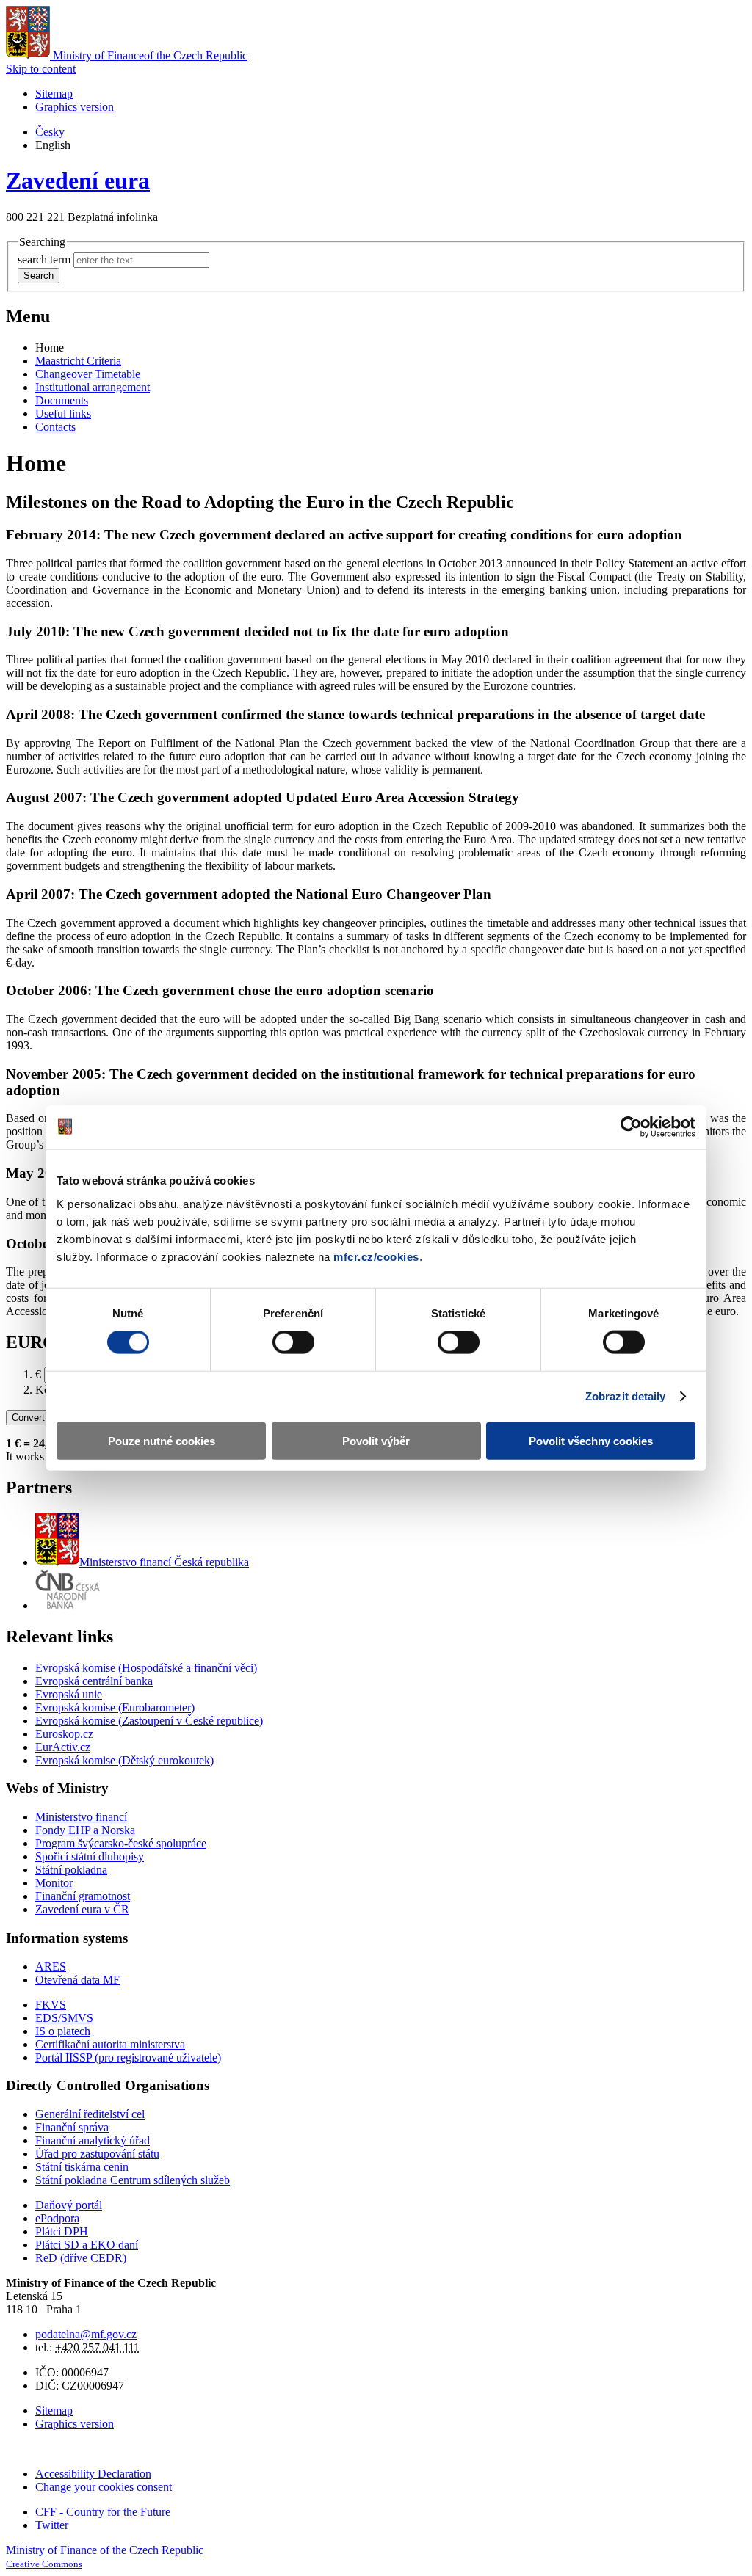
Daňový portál (69, 2205)
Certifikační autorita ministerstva (110, 2044)
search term (44, 259)
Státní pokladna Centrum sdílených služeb (133, 2180)
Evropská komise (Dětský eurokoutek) (124, 1760)
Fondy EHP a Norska (85, 1830)
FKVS (51, 2005)
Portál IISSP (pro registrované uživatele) (128, 2057)
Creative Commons (44, 2564)
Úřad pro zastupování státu (97, 2154)
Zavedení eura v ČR (82, 1909)
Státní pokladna (71, 1870)
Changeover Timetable (88, 374)
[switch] (293, 1342)
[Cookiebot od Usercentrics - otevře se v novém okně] (631, 1127)
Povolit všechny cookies (591, 1440)
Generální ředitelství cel (90, 2114)
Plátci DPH (62, 2231)
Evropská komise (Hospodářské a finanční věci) (146, 1668)
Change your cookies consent (104, 2487)
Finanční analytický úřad (93, 2140)
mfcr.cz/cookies (376, 1256)
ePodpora (57, 2218)
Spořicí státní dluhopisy (90, 1856)
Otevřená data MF (77, 1980)
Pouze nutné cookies (162, 1440)
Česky (50, 132)
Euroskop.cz (64, 1734)
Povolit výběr (376, 1440)
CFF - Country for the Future (103, 2512)
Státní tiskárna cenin (82, 2167)
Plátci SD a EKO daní (87, 2245)
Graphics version (75, 107)
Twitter (52, 2525)
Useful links (63, 414)
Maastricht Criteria (78, 361)
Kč (42, 1390)
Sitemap (54, 94)
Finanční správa (72, 2127)
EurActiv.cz (63, 1747)
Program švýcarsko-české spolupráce (121, 1843)
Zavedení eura (78, 181)
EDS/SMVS (64, 2018)
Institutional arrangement (93, 387)
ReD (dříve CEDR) (81, 2258)
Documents (62, 400)
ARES (51, 1966)
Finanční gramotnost (83, 1896)
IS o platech (63, 2031)
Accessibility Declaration (93, 2474)
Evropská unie (69, 1694)
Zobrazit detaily (626, 1396)
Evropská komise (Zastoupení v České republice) (149, 1721)
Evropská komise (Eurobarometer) (115, 1707)
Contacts (55, 427)
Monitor (54, 1883)
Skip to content (41, 69)
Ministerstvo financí (164, 1562)
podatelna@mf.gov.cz (86, 2334)
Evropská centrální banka (94, 1681)
